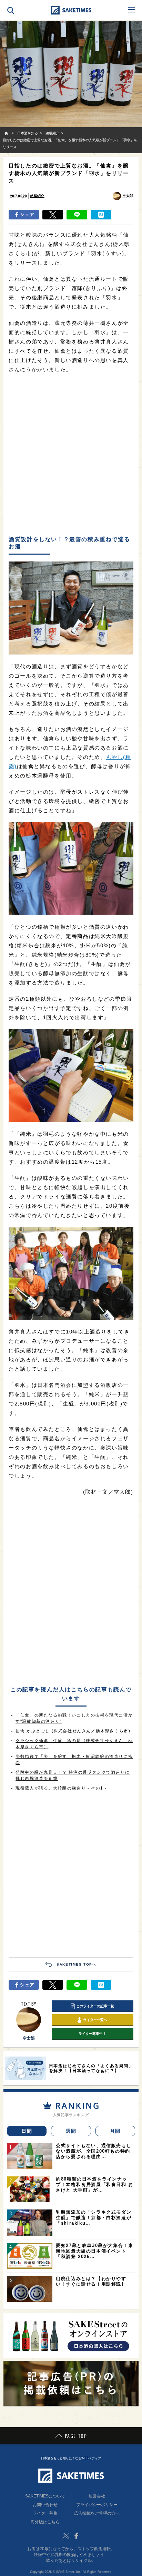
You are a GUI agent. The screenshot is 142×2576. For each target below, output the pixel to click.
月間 (115, 2131)
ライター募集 (45, 2513)
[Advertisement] (71, 455)
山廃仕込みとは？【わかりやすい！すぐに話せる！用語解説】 (91, 2281)
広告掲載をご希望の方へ (97, 2513)
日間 (27, 2131)
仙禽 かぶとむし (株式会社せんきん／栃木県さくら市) (73, 1731)
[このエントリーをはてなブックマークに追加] (101, 215)
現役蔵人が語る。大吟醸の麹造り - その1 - (61, 1788)
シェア (27, 214)
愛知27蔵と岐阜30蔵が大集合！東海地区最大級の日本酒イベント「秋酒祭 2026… (94, 2251)
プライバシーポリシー (97, 2505)
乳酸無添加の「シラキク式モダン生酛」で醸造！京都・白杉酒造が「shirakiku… (94, 2218)
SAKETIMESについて (45, 2496)
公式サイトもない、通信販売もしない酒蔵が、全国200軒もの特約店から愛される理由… (94, 2151)
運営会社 (97, 2496)
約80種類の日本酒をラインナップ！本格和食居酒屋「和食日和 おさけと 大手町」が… (95, 2185)
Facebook (76, 2536)
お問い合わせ (45, 2505)
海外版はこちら (45, 2522)
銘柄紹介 (37, 196)
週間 (71, 2131)
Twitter (66, 2536)
